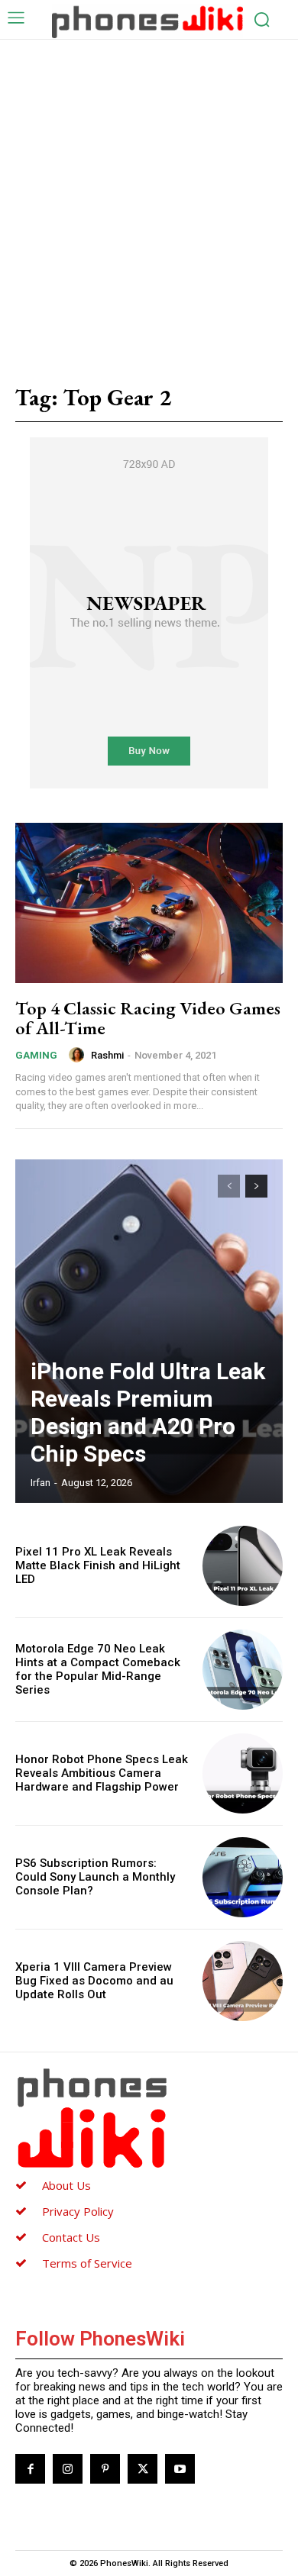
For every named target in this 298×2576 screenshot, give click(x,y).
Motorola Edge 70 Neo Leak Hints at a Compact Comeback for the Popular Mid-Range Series (98, 1669)
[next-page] (256, 1186)
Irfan (40, 1483)
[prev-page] (229, 1186)
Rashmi (107, 1055)
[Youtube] (180, 2469)
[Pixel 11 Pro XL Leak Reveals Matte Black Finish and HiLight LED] (243, 1566)
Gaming (36, 1055)
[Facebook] (30, 2469)
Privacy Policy (78, 2211)
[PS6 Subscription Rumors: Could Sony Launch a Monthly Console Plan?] (243, 1877)
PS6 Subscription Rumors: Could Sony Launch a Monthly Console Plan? (95, 1877)
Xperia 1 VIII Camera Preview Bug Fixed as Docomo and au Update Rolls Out (94, 1981)
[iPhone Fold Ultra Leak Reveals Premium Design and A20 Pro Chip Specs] (149, 1331)
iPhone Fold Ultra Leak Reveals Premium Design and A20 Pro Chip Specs (148, 1412)
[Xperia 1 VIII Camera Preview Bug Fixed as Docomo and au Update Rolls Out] (243, 1981)
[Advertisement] (149, 196)
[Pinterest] (105, 2469)
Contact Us (71, 2237)
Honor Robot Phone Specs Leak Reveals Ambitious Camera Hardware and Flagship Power (102, 1773)
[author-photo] (79, 1055)
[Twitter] (143, 2469)
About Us (66, 2185)
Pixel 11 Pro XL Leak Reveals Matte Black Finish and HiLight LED (98, 1565)
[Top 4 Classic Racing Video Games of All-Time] (149, 903)
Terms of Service (87, 2263)
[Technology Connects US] (147, 21)
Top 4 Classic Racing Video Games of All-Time (148, 1018)
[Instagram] (68, 2469)
